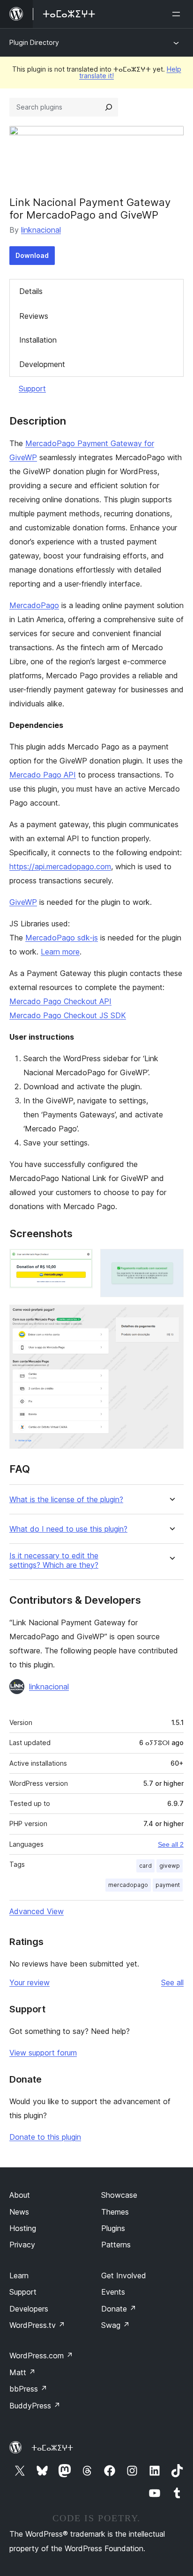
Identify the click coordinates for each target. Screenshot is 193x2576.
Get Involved (124, 2275)
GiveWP (23, 902)
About (20, 2195)
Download (32, 255)
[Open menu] (178, 14)
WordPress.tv (37, 2325)
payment (168, 1885)
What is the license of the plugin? (66, 1500)
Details (31, 291)
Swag (115, 2325)
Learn (19, 2275)
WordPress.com (41, 2356)
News (19, 2212)
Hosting (23, 2228)
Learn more (60, 952)
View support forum (43, 2053)
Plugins (113, 2228)
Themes (115, 2212)
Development (42, 364)
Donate (119, 2309)
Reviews (34, 316)
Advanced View (37, 1911)
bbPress (28, 2389)
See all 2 (171, 1844)
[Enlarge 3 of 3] (171, 1317)
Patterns (116, 2245)
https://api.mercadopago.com (60, 866)
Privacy (22, 2245)
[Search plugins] (109, 107)
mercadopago (128, 1885)
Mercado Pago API (43, 775)
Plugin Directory (34, 42)
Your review (30, 1982)
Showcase (119, 2195)
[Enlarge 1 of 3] (80, 1262)
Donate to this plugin (45, 2137)
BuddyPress (35, 2406)
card (145, 1866)
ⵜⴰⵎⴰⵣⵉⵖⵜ (52, 2448)
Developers (29, 2309)
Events (113, 2292)
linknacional (41, 230)
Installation (38, 340)
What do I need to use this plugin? (68, 1529)
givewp (170, 1866)
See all (172, 1982)
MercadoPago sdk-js (62, 938)
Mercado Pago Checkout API (60, 1001)
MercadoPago (34, 605)
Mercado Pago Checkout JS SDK (68, 1015)
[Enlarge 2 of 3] (171, 1262)
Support (32, 389)
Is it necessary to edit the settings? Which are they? (54, 1560)
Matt (22, 2372)
